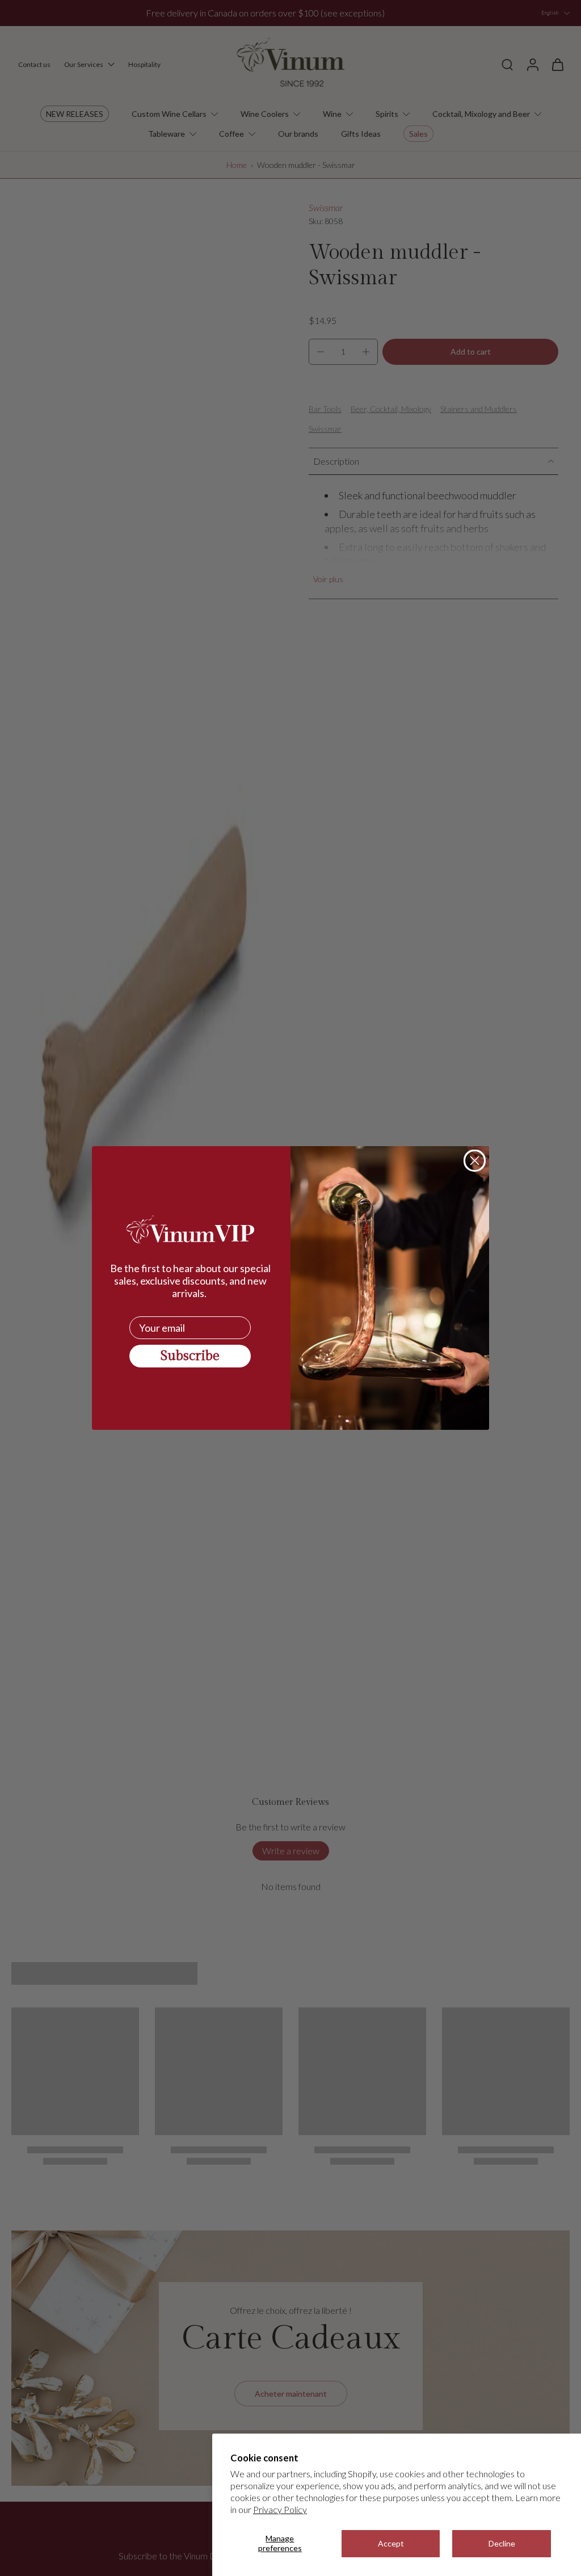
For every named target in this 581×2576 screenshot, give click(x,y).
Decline (502, 2543)
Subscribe (190, 1356)
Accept (391, 2543)
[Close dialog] (475, 1161)
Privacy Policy (280, 2509)
